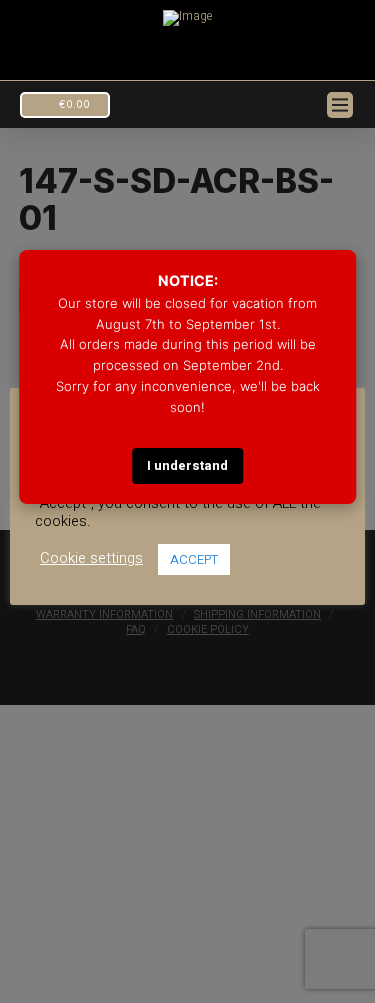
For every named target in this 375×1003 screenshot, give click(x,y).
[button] (65, 105)
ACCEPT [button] (194, 559)
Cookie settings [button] (91, 559)
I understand (187, 465)
